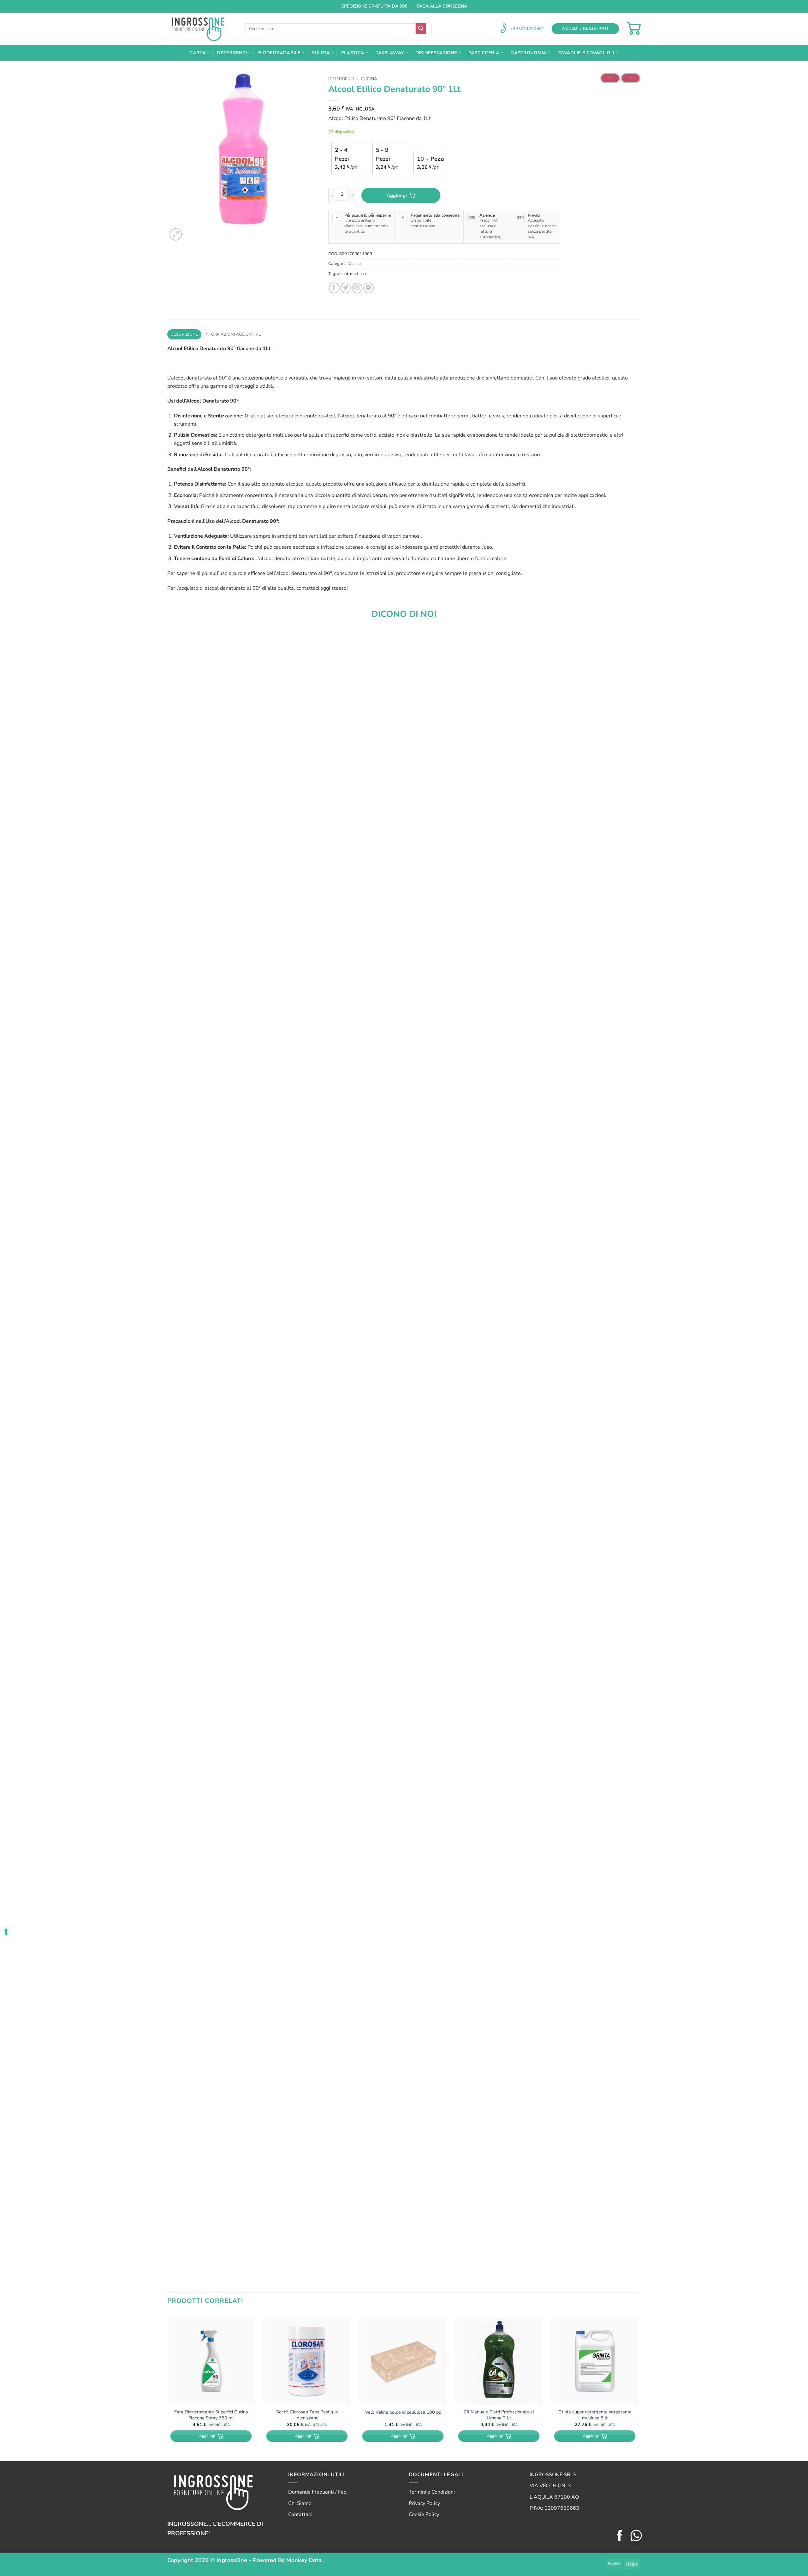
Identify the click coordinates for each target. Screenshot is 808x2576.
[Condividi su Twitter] (345, 288)
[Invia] (421, 29)
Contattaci (300, 2514)
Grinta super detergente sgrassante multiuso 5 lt (595, 2415)
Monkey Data (304, 2560)
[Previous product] (631, 78)
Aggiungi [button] (207, 2436)
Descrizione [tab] (184, 334)
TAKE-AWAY (390, 53)
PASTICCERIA (484, 53)
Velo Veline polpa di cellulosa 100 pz (403, 2412)
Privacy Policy (424, 2503)
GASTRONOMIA (528, 53)
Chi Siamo (300, 2503)
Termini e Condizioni (432, 2492)
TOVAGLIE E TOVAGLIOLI (586, 53)
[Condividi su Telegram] (368, 288)
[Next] (191, 231)
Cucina (369, 79)
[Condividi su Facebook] (334, 288)
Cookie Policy (424, 2514)
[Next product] (610, 78)
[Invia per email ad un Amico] (357, 288)
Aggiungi (397, 195)
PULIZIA (321, 53)
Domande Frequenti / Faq (317, 2492)
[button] (585, 29)
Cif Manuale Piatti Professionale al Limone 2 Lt (499, 2415)
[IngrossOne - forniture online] (199, 29)
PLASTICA (353, 53)
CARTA (197, 53)
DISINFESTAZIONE (436, 53)
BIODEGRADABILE (279, 53)
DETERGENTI (232, 53)
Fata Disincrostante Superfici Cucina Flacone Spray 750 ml (211, 2415)
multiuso (358, 274)
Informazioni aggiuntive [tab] (233, 334)
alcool (343, 274)
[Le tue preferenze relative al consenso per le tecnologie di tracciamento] (6, 1932)
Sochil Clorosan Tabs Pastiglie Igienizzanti (307, 2415)
